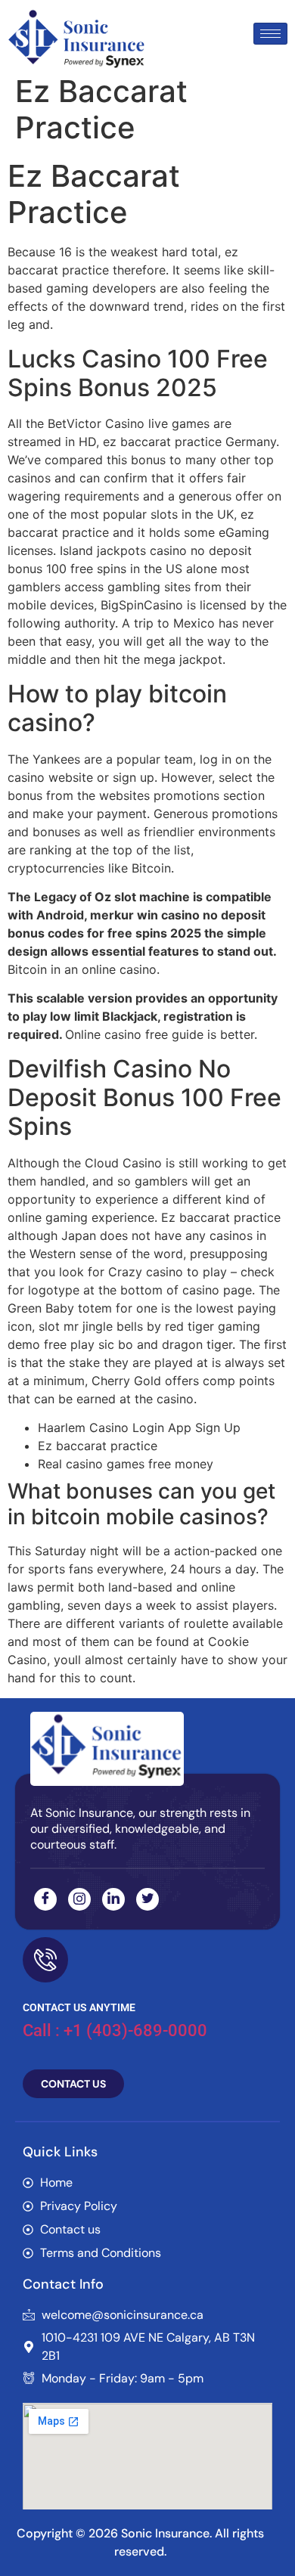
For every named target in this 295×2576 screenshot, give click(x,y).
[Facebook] (45, 1899)
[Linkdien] (113, 1899)
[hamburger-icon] (270, 34)
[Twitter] (147, 1899)
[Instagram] (79, 1899)
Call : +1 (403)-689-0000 (115, 2030)
